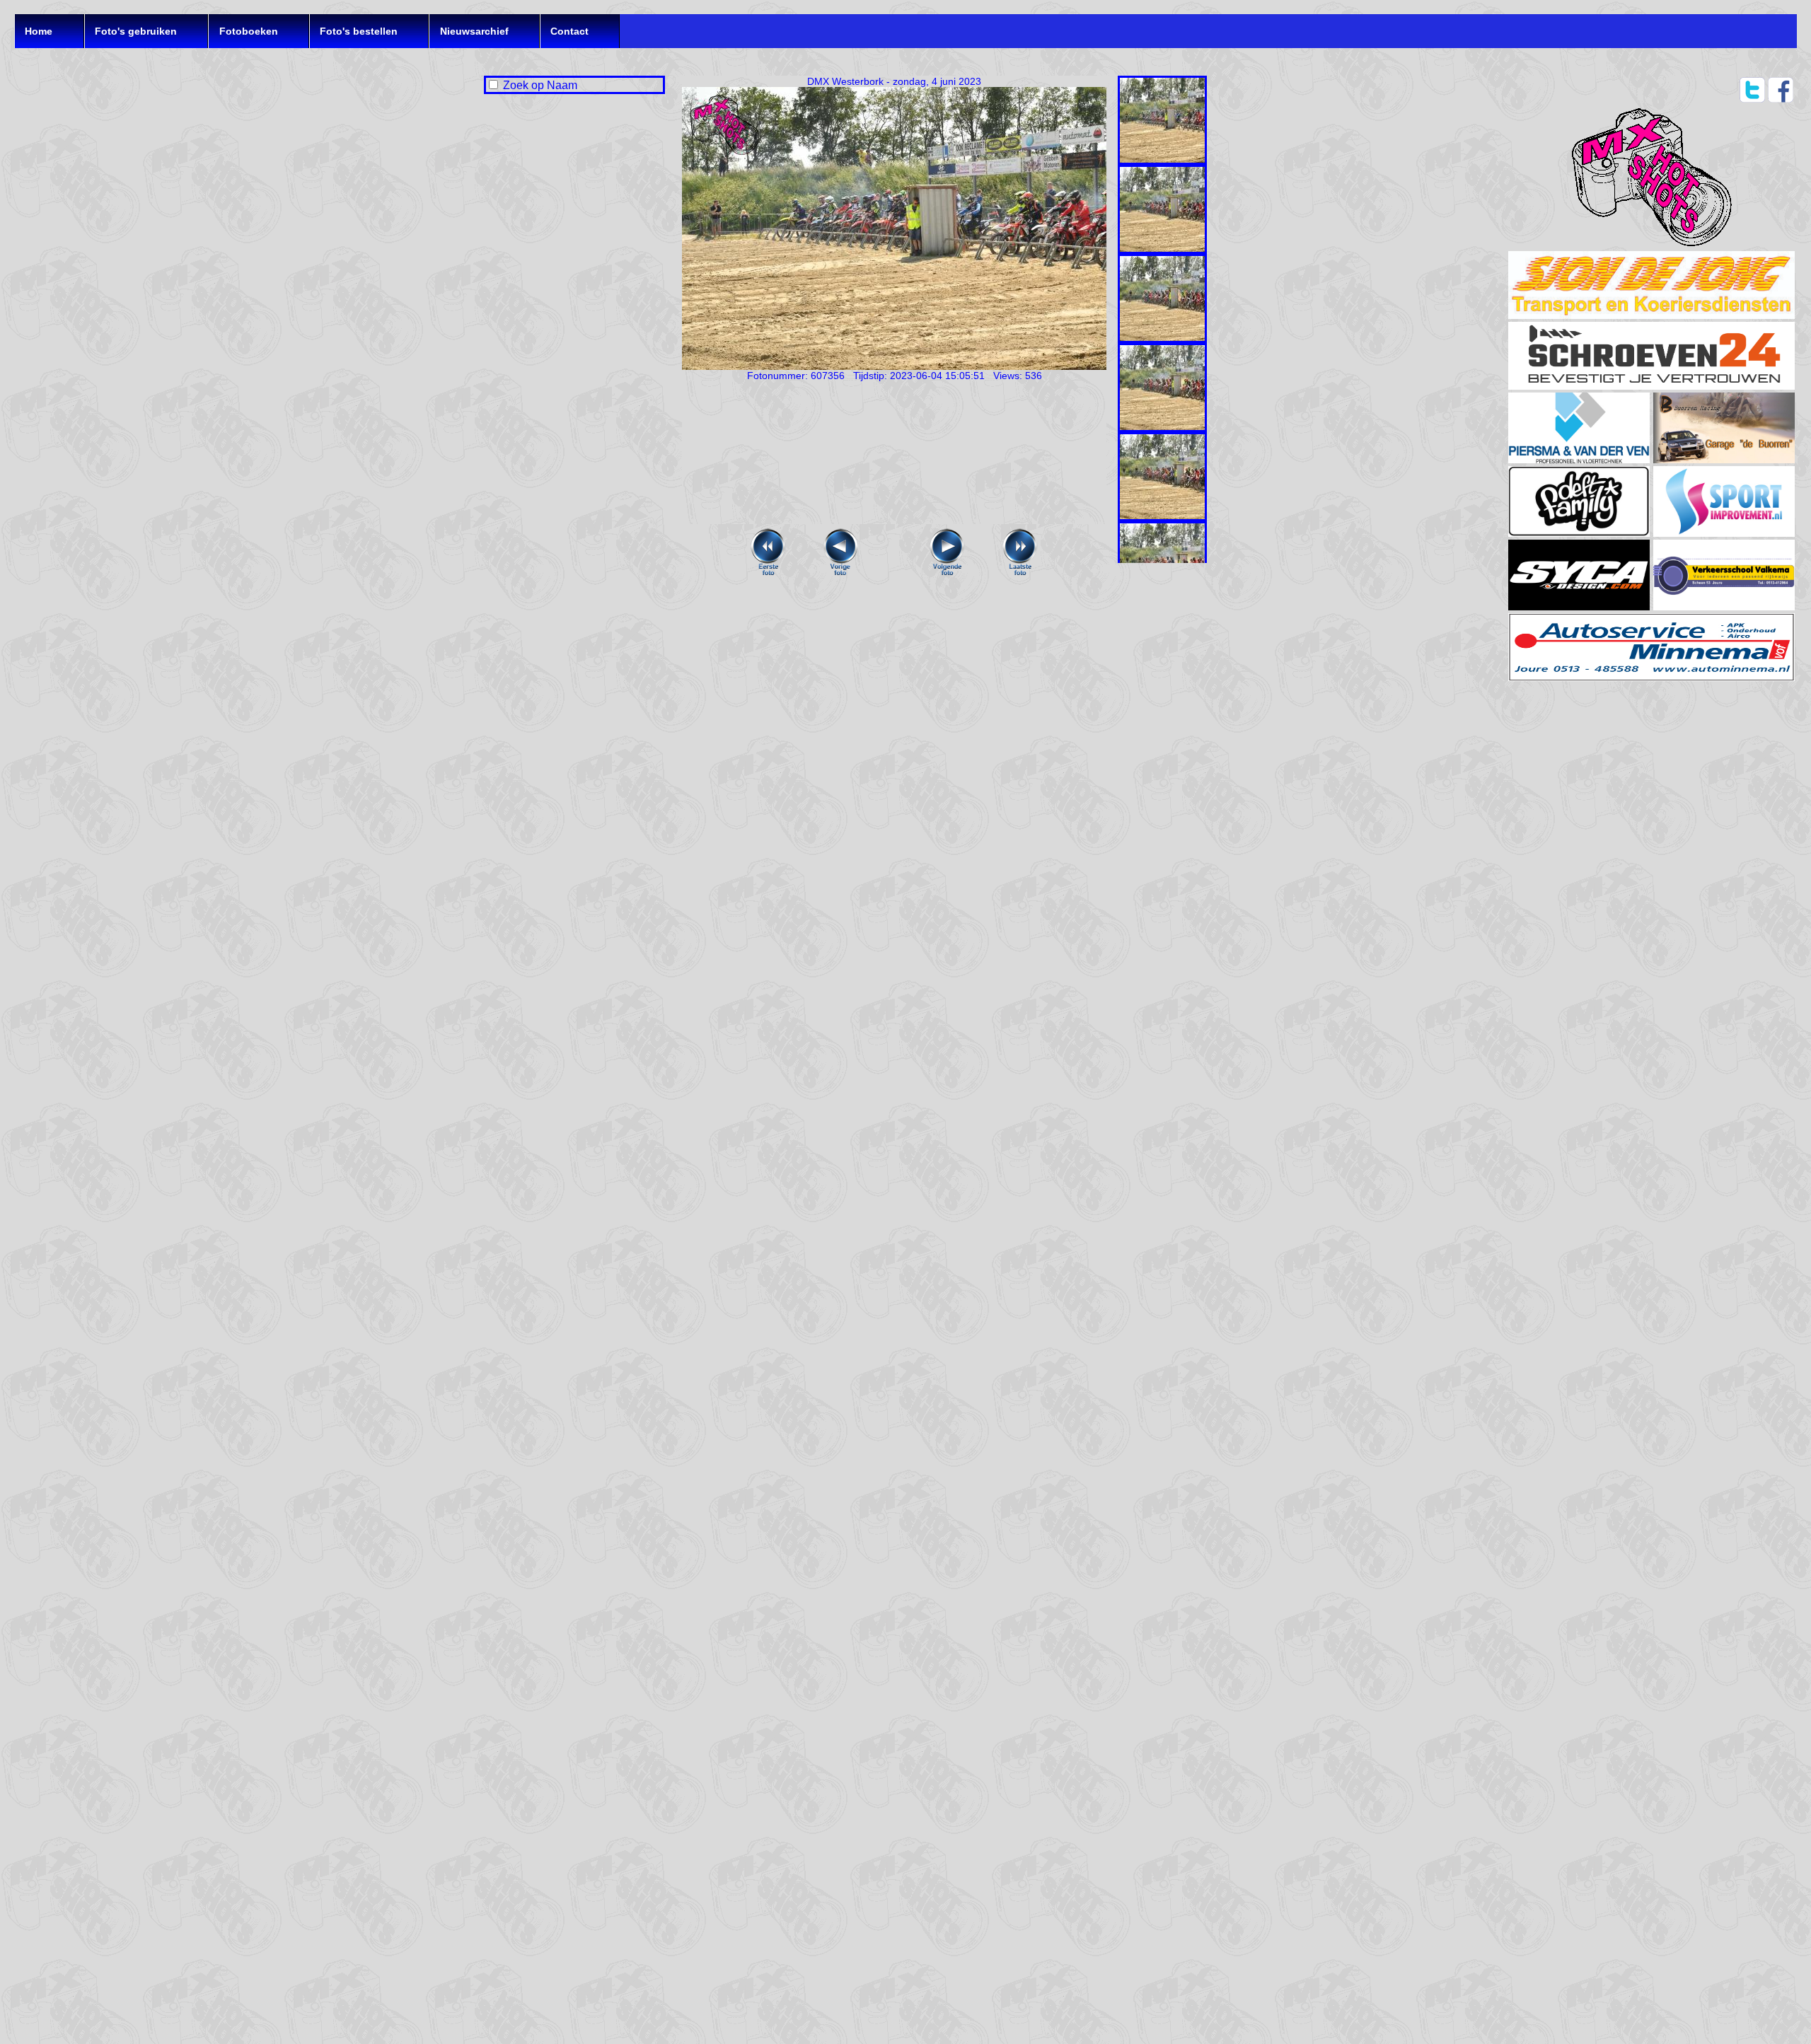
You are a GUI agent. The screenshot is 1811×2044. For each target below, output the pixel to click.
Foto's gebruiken (136, 31)
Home (39, 31)
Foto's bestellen (359, 31)
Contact (569, 31)
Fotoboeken (249, 31)
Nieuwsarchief (474, 31)
